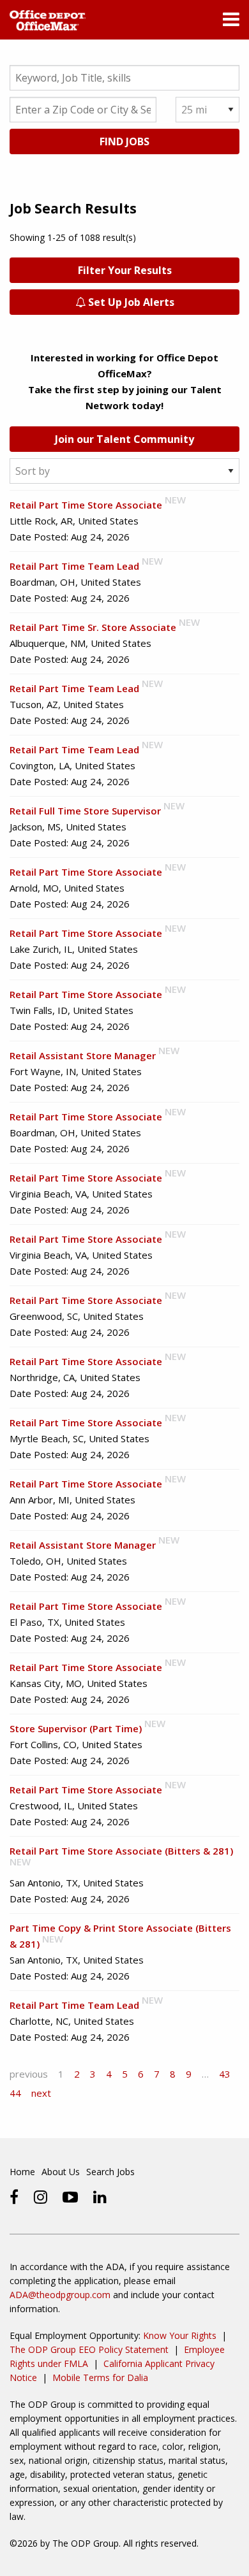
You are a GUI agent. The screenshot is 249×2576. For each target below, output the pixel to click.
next (41, 2093)
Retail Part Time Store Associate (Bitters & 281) (121, 1851)
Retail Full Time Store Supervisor (85, 811)
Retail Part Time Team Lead (74, 566)
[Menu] (231, 22)
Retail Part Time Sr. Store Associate (93, 627)
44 (15, 2093)
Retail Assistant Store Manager (83, 1055)
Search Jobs (110, 2172)
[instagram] (41, 2197)
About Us (61, 2172)
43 (225, 2074)
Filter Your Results (125, 270)
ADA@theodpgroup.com (60, 2295)
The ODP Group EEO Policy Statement (89, 2349)
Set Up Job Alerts (130, 302)
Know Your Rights (180, 2335)
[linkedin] (100, 2197)
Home (22, 2172)
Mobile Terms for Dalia (100, 2377)
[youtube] (70, 2197)
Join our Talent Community (124, 439)
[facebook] (14, 2197)
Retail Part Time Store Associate (86, 505)
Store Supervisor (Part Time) (76, 1728)
